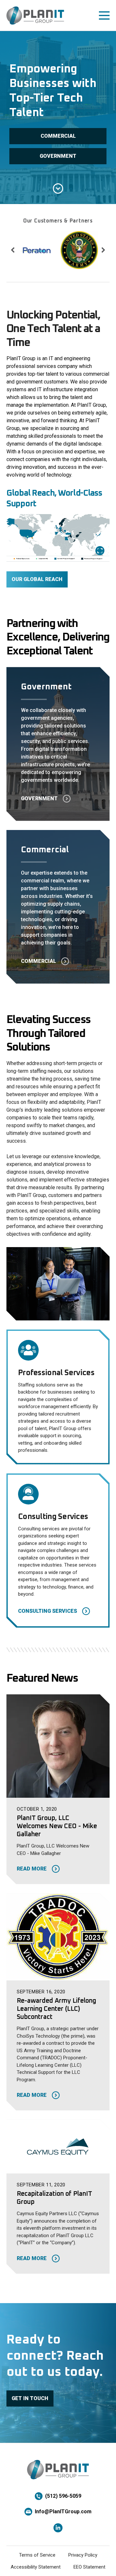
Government (58, 156)
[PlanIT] (35, 16)
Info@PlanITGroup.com (63, 2511)
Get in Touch (30, 2398)
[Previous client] (13, 250)
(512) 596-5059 (63, 2496)
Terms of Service (37, 2555)
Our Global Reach (37, 579)
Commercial (58, 136)
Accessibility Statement (36, 2567)
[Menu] (104, 16)
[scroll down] (58, 189)
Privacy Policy (83, 2555)
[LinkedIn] (58, 2528)
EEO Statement (89, 2567)
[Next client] (103, 250)
